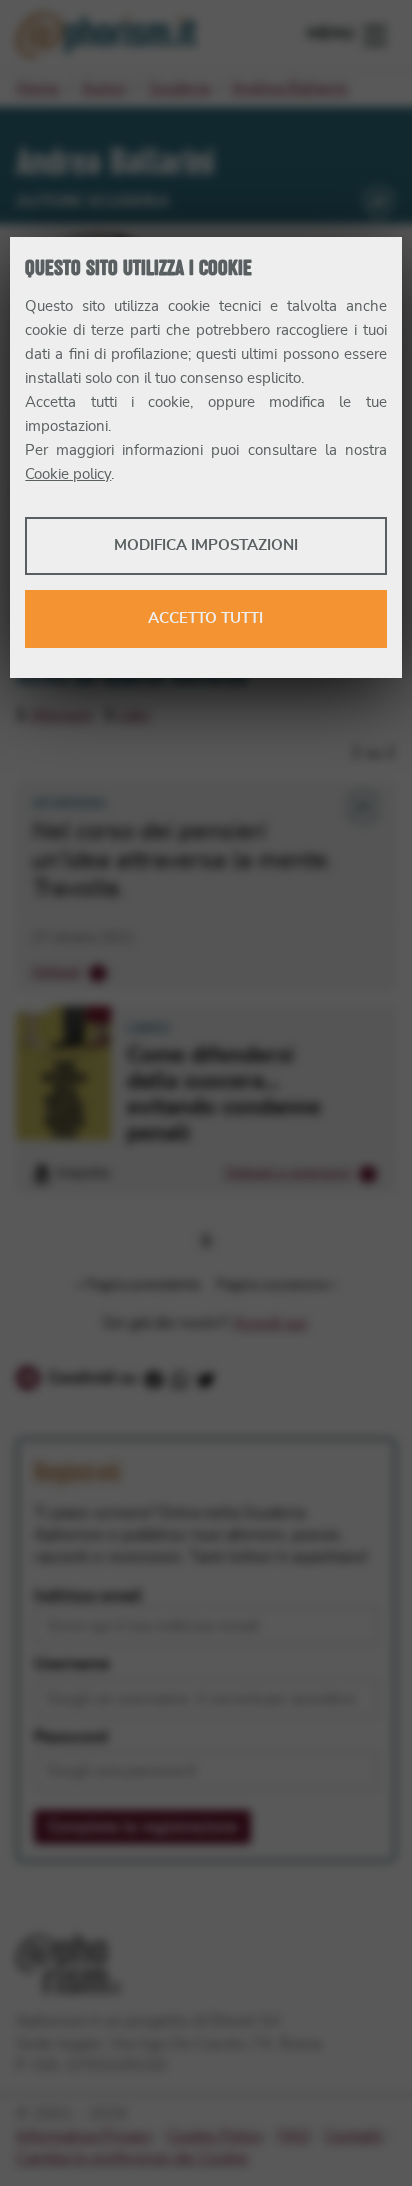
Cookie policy (68, 474)
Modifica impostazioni (206, 545)
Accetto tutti (205, 618)
